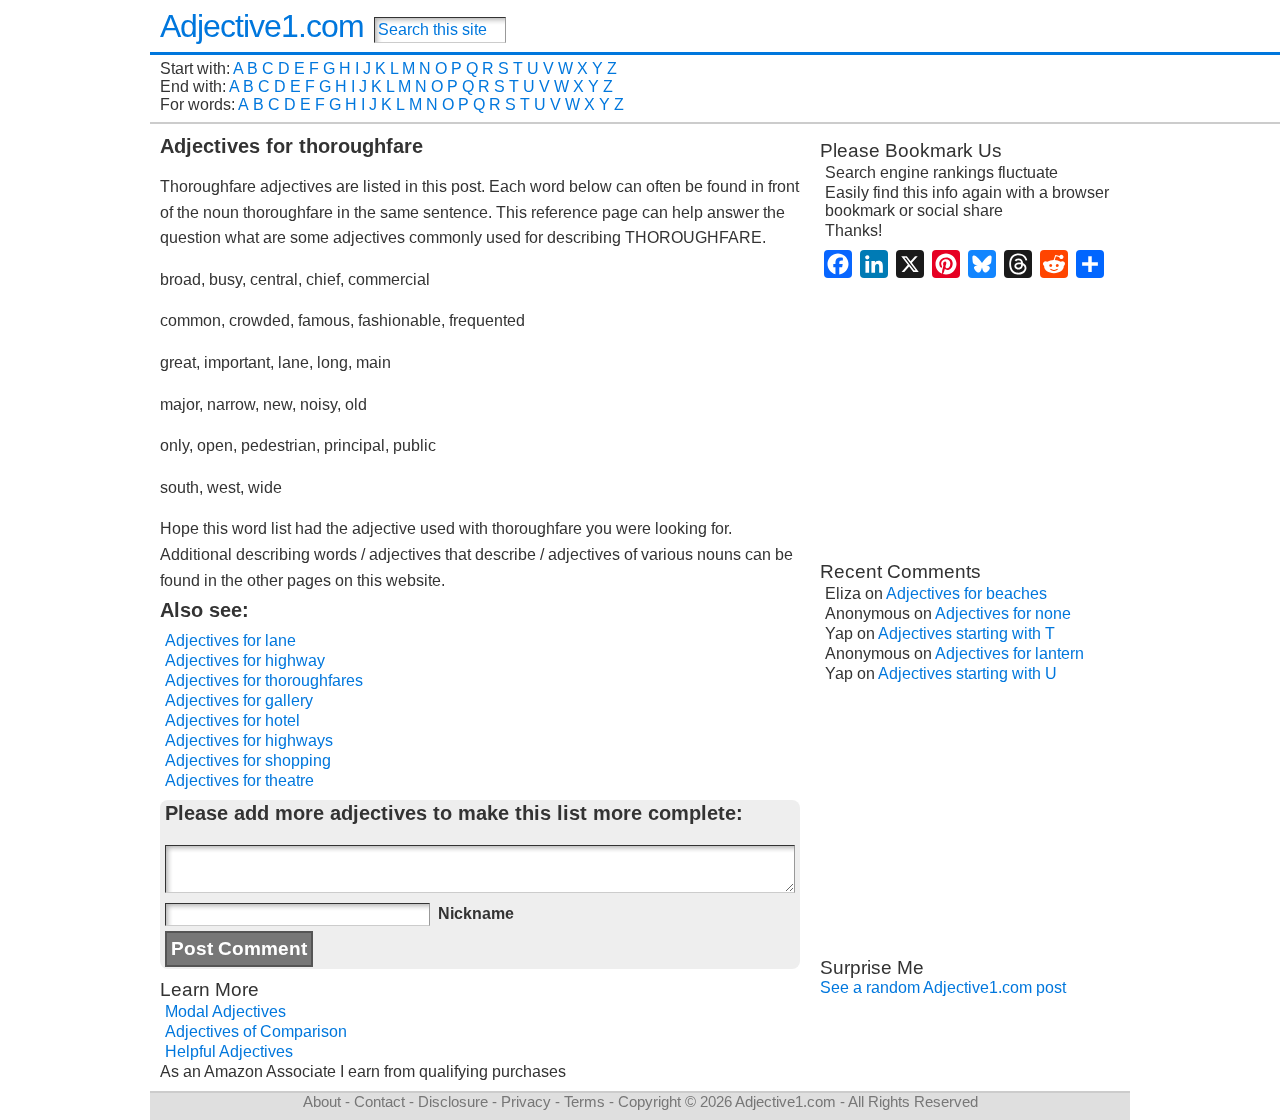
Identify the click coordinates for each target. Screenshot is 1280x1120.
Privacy (526, 1101)
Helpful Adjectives (229, 1051)
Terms (584, 1101)
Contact (379, 1101)
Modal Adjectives (225, 1011)
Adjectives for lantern (1009, 653)
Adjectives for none (1003, 613)
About (322, 1101)
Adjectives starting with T (966, 633)
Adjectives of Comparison (256, 1031)
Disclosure (453, 1101)
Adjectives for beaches (966, 593)
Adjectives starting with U (967, 673)
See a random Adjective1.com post (943, 987)
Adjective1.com (262, 26)
